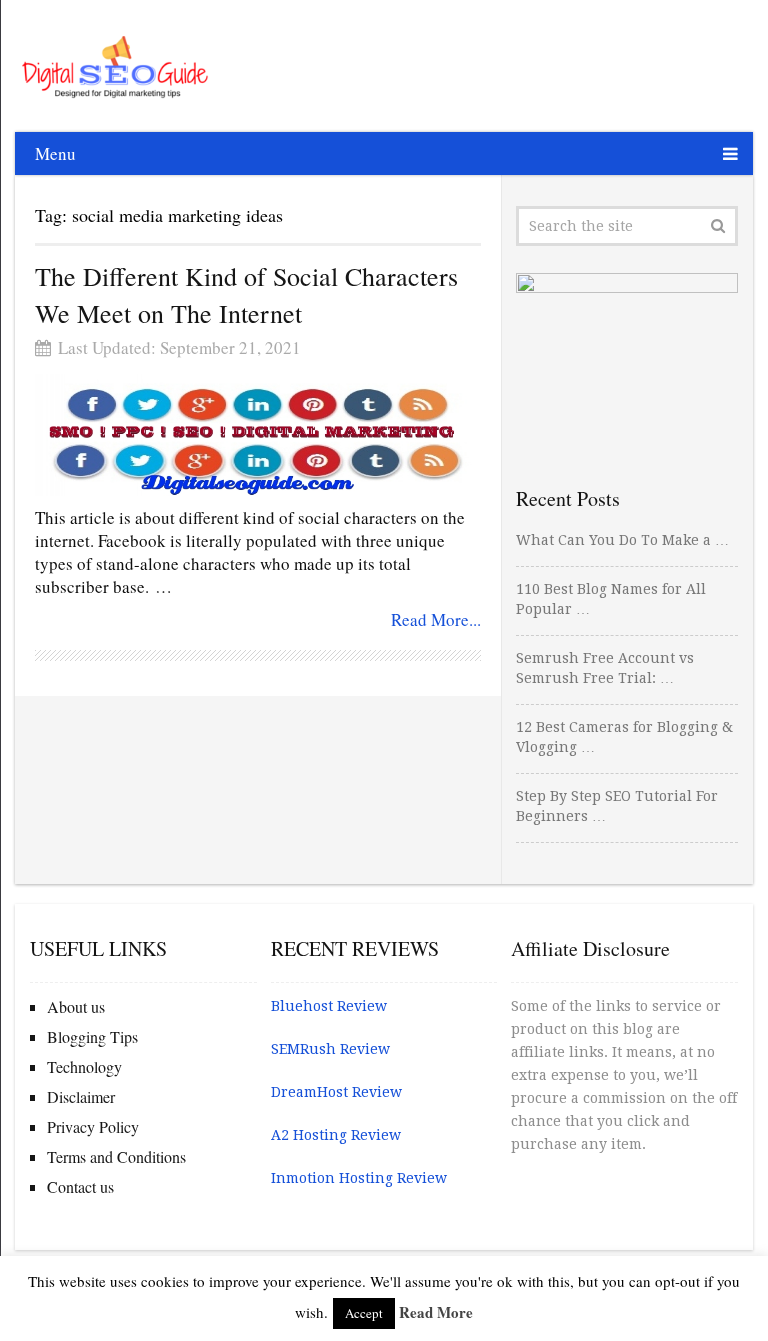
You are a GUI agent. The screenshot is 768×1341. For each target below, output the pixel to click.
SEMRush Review (330, 1049)
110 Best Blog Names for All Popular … (611, 599)
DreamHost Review (336, 1092)
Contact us (80, 1186)
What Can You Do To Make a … (622, 540)
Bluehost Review (329, 1006)
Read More (436, 1312)
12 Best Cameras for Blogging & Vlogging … (624, 737)
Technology (84, 1066)
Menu (55, 153)
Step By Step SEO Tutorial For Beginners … (617, 806)
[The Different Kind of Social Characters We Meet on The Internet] (258, 435)
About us (76, 1006)
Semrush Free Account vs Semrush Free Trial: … (605, 668)
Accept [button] (364, 1313)
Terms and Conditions (116, 1156)
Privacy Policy (93, 1126)
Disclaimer (81, 1096)
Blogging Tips (92, 1036)
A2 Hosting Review (336, 1135)
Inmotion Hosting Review (359, 1178)
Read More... (436, 619)
